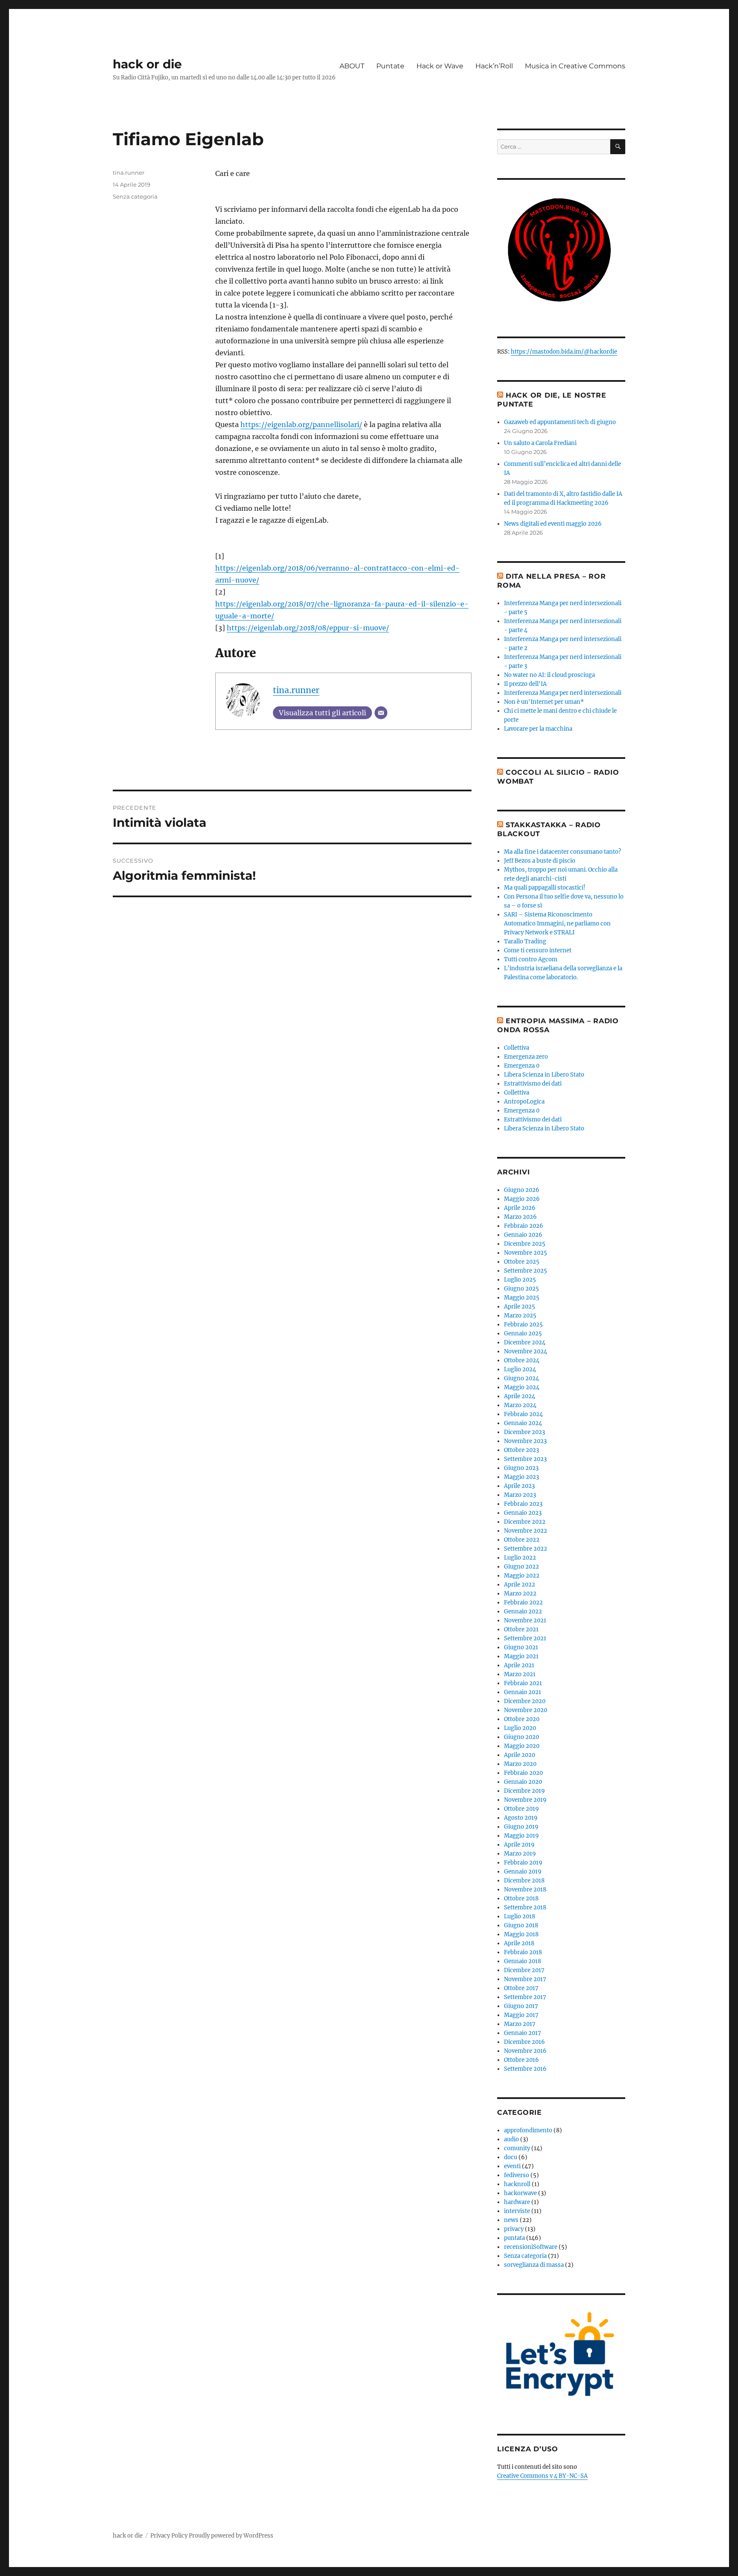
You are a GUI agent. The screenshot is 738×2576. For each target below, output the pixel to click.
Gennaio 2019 (523, 1872)
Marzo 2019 (520, 1854)
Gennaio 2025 (523, 1333)
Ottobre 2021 (521, 1629)
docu (511, 2157)
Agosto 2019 (521, 1818)
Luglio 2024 (520, 1369)
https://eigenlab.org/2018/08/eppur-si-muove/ (308, 628)
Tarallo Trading (525, 941)
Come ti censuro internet (538, 950)
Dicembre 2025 (525, 1244)
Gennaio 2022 (523, 1611)
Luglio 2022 (520, 1558)
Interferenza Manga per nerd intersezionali (563, 693)
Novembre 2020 (526, 1710)
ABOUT (352, 66)
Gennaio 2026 (523, 1235)
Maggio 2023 (521, 1477)
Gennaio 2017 (523, 2033)
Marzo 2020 (520, 1764)
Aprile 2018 (519, 1943)
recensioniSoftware (531, 2247)
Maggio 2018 (521, 1934)
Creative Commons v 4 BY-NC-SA (542, 2476)
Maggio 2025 (522, 1298)
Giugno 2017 (521, 2006)
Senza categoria (135, 196)
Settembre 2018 (525, 1907)
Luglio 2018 (520, 1916)
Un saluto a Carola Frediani (540, 443)
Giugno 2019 (521, 1827)
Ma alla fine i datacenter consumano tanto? (562, 852)
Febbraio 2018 (523, 1952)
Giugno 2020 (521, 1737)
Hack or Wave (440, 66)
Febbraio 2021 (523, 1683)
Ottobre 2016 (521, 2060)
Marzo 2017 (520, 2024)
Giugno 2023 (521, 1468)
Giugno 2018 (521, 1925)
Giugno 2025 (521, 1289)
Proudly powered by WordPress (231, 2536)
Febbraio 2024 (523, 1414)
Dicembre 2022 (525, 1522)
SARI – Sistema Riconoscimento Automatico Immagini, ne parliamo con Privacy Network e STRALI (557, 924)
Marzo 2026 (520, 1217)
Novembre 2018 (525, 1890)
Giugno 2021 (521, 1647)
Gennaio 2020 (523, 1782)
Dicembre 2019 (524, 1791)
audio (511, 2139)
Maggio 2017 (521, 2015)
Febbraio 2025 (523, 1325)
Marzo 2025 (520, 1316)
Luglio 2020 (520, 1728)
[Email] (381, 713)
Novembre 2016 (525, 2051)
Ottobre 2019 (521, 1809)
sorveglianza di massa (534, 2265)
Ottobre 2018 (521, 1898)
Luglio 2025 (520, 1280)
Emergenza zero (526, 1057)
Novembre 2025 (526, 1253)
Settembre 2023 (525, 1459)
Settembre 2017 (525, 1997)
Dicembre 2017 (524, 1970)
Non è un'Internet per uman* (544, 702)
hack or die (147, 64)
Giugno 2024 (521, 1378)
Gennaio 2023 (523, 1513)
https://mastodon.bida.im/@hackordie (564, 352)
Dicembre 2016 (524, 2042)
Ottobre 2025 (522, 1262)
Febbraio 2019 (523, 1863)
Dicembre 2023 (524, 1432)
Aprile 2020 (520, 1755)
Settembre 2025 (526, 1271)
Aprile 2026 (520, 1208)
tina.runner (296, 690)
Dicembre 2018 (524, 1881)
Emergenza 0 (522, 1066)
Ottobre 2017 (521, 1988)
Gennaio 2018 (523, 1961)
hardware (517, 2202)
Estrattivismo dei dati (533, 1084)
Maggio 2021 (521, 1656)
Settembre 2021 (525, 1638)
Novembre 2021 (525, 1620)
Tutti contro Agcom (531, 959)
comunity (517, 2148)
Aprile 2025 (520, 1307)
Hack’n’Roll (494, 66)
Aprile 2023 (519, 1486)
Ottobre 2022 (522, 1540)
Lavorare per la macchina (538, 729)
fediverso (517, 2175)
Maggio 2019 (521, 1836)
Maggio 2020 (522, 1746)
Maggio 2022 (522, 1576)
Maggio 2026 (522, 1199)
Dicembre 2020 (525, 1701)
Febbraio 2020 (523, 1773)
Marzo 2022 (520, 1594)
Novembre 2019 (525, 1800)
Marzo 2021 (520, 1674)
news (511, 2220)
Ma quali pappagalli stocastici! (545, 888)
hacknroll (517, 2184)
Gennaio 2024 (523, 1423)
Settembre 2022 (526, 1549)
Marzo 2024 (520, 1405)
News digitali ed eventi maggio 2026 (553, 524)
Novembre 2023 (525, 1441)
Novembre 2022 (526, 1531)
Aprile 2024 (520, 1396)
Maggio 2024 (522, 1387)
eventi (512, 2166)
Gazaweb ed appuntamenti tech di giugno (560, 422)
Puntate (390, 66)
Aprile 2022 (520, 1585)
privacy (514, 2229)
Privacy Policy (169, 2536)
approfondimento (528, 2130)
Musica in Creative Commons (575, 66)
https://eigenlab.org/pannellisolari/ (301, 424)
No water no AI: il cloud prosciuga (549, 675)
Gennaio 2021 (523, 1692)
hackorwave (520, 2193)
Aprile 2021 (519, 1665)
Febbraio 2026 (524, 1226)
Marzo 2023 (520, 1495)
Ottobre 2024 (522, 1360)
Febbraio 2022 (523, 1603)
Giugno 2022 (521, 1567)
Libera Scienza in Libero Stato (544, 1075)
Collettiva (517, 1048)
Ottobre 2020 (522, 1719)
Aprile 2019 (519, 1845)
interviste (517, 2211)
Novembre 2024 (526, 1351)
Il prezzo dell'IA (525, 684)
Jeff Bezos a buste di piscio (540, 861)
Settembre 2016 (525, 2069)
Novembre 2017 (525, 1979)
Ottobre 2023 (521, 1450)
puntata (514, 2238)
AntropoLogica (524, 1102)
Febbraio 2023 (523, 1504)
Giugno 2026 (522, 1190)
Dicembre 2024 (525, 1342)
